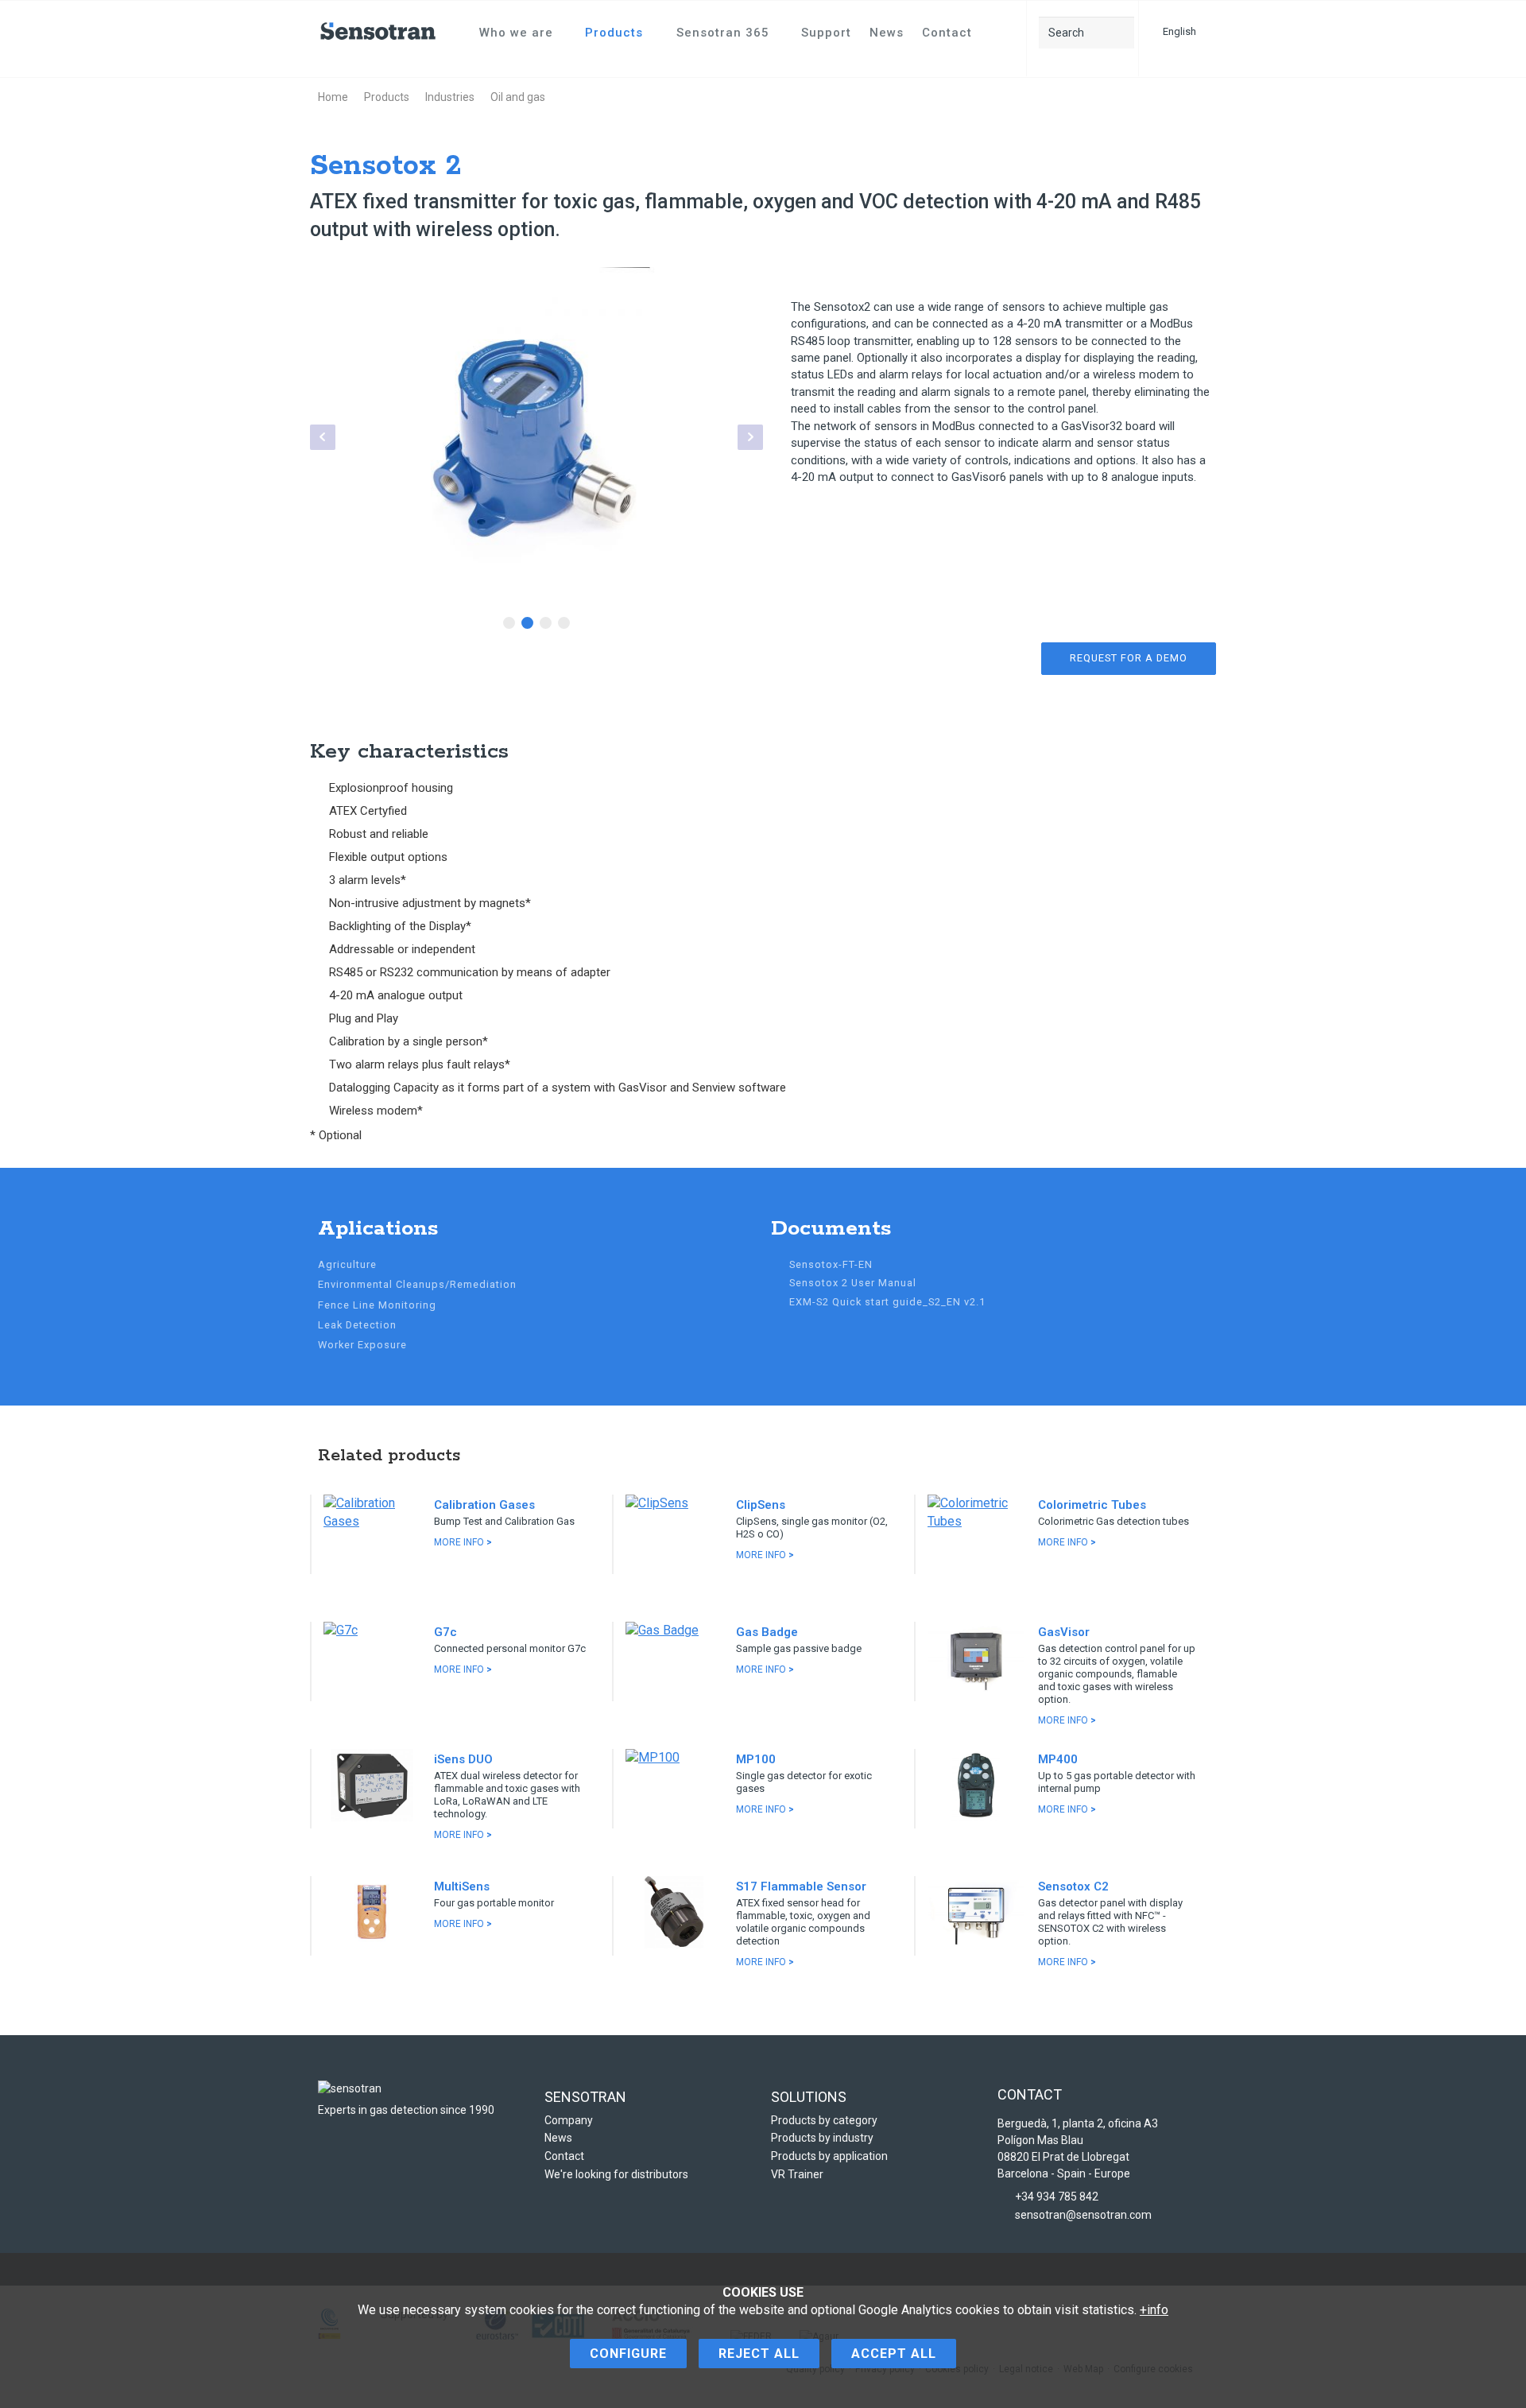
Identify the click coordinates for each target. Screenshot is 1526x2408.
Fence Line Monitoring (377, 1305)
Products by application (829, 2156)
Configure (628, 2354)
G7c (445, 1632)
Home (333, 97)
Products (614, 33)
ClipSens (761, 1505)
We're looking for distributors (616, 2174)
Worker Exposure (362, 1345)
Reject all (759, 2354)
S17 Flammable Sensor (801, 1886)
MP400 (1058, 1759)
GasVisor (1064, 1632)
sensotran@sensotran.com (1083, 2215)
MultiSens (462, 1886)
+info (1154, 2310)
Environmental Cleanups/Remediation (417, 1284)
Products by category (824, 2120)
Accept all (894, 2354)
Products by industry (822, 2138)
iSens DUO (463, 1759)
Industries (450, 97)
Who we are (516, 33)
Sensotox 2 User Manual (853, 1283)
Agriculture (347, 1264)
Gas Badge (767, 1632)
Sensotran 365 (723, 33)
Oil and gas (518, 97)
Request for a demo (1129, 658)
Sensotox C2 (1073, 1886)
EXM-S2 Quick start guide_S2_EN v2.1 (887, 1302)
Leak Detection (357, 1325)
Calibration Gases (484, 1505)
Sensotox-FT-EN (831, 1264)
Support (826, 33)
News (887, 33)
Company (569, 2120)
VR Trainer (797, 2174)
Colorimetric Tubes (1092, 1505)
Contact (947, 33)
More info (463, 1542)
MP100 (756, 1759)
